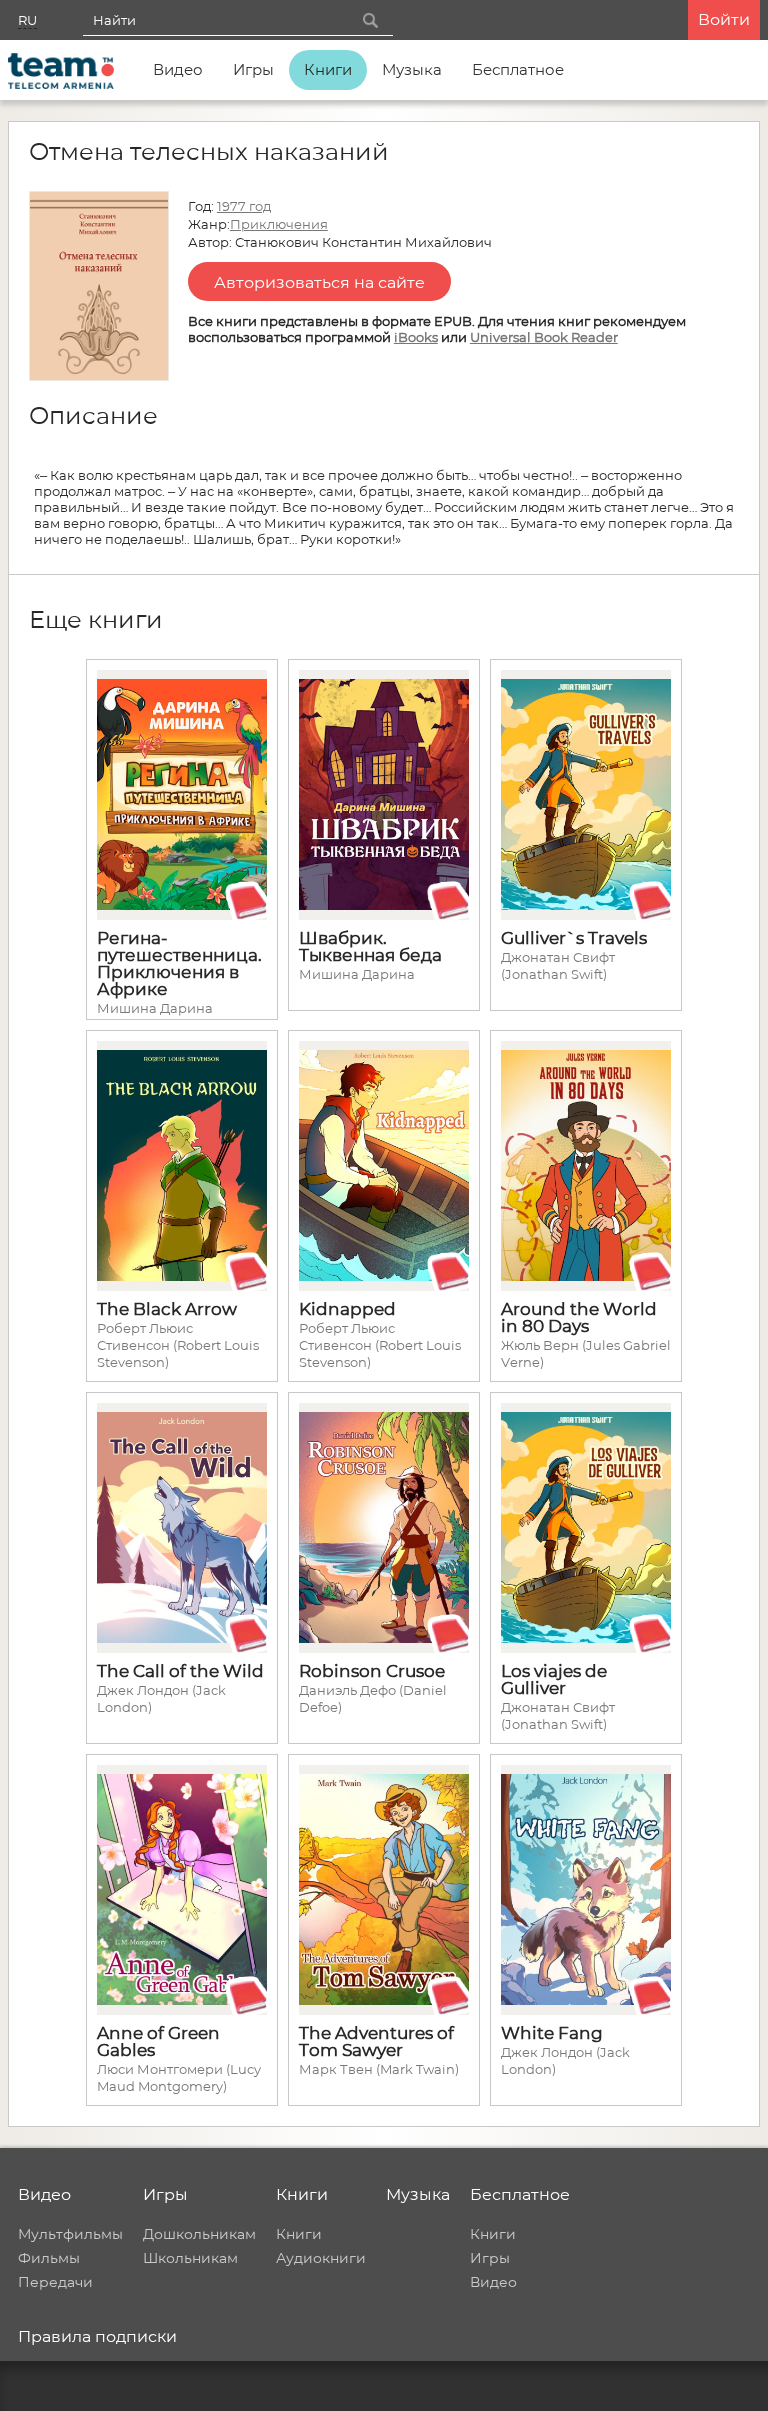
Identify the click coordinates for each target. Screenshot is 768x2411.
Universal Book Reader (544, 337)
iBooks (416, 337)
